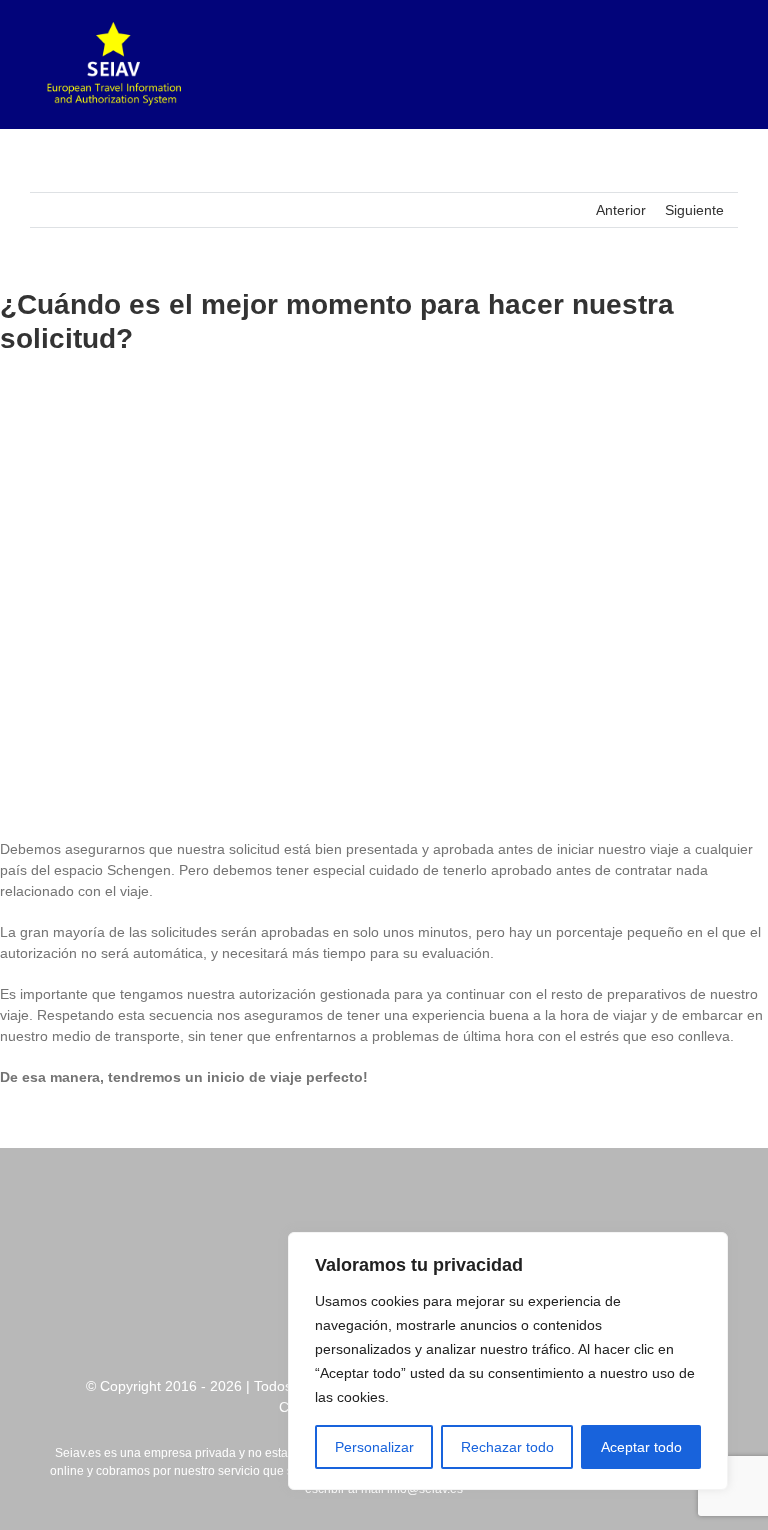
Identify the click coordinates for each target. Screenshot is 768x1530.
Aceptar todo (641, 1447)
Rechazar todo (507, 1447)
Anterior (621, 210)
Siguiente (694, 210)
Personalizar (374, 1447)
